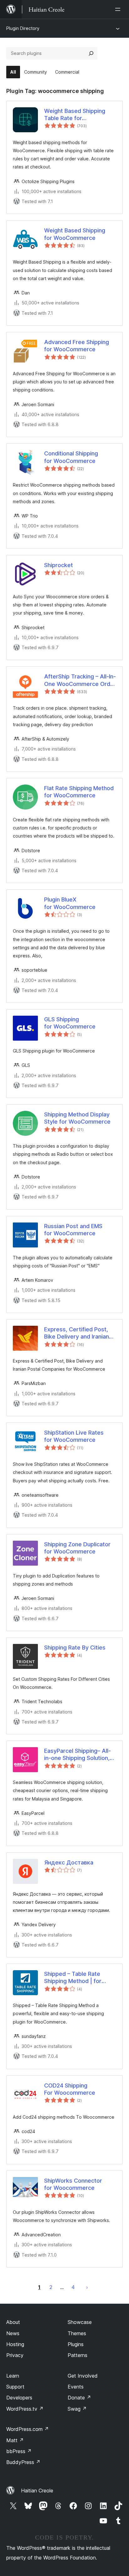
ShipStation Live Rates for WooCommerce (74, 1436)
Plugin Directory (23, 28)
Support (15, 2387)
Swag (77, 2409)
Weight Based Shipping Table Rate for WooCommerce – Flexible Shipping (78, 115)
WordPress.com (28, 2429)
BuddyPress (23, 2462)
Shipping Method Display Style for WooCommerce (77, 1118)
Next (87, 2287)
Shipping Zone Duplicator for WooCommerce (77, 1548)
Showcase (80, 2322)
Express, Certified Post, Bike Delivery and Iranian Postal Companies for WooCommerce (77, 1333)
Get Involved (83, 2376)
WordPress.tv (25, 2409)
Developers (19, 2398)
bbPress (19, 2451)
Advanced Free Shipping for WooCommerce (77, 346)
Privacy (15, 2355)
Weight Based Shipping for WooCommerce (75, 234)
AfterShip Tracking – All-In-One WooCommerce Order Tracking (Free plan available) (80, 680)
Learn (13, 2376)
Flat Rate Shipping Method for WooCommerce (79, 792)
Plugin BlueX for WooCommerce (70, 903)
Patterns (77, 2355)
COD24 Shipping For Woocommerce (70, 2089)
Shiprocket (59, 565)
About (13, 2322)
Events (76, 2387)
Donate (79, 2398)
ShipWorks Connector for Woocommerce (73, 2184)
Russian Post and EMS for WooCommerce (73, 1230)
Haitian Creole (37, 2491)
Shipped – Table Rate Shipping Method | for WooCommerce (73, 1978)
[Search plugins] (91, 53)
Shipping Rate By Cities (75, 1648)
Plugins (76, 2344)
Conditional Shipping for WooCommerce (71, 457)
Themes (77, 2333)
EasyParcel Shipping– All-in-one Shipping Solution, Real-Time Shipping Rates (78, 1755)
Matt (15, 2440)
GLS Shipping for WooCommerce (70, 1023)
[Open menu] (119, 9)
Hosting (15, 2344)
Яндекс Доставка (69, 1862)
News (13, 2333)
